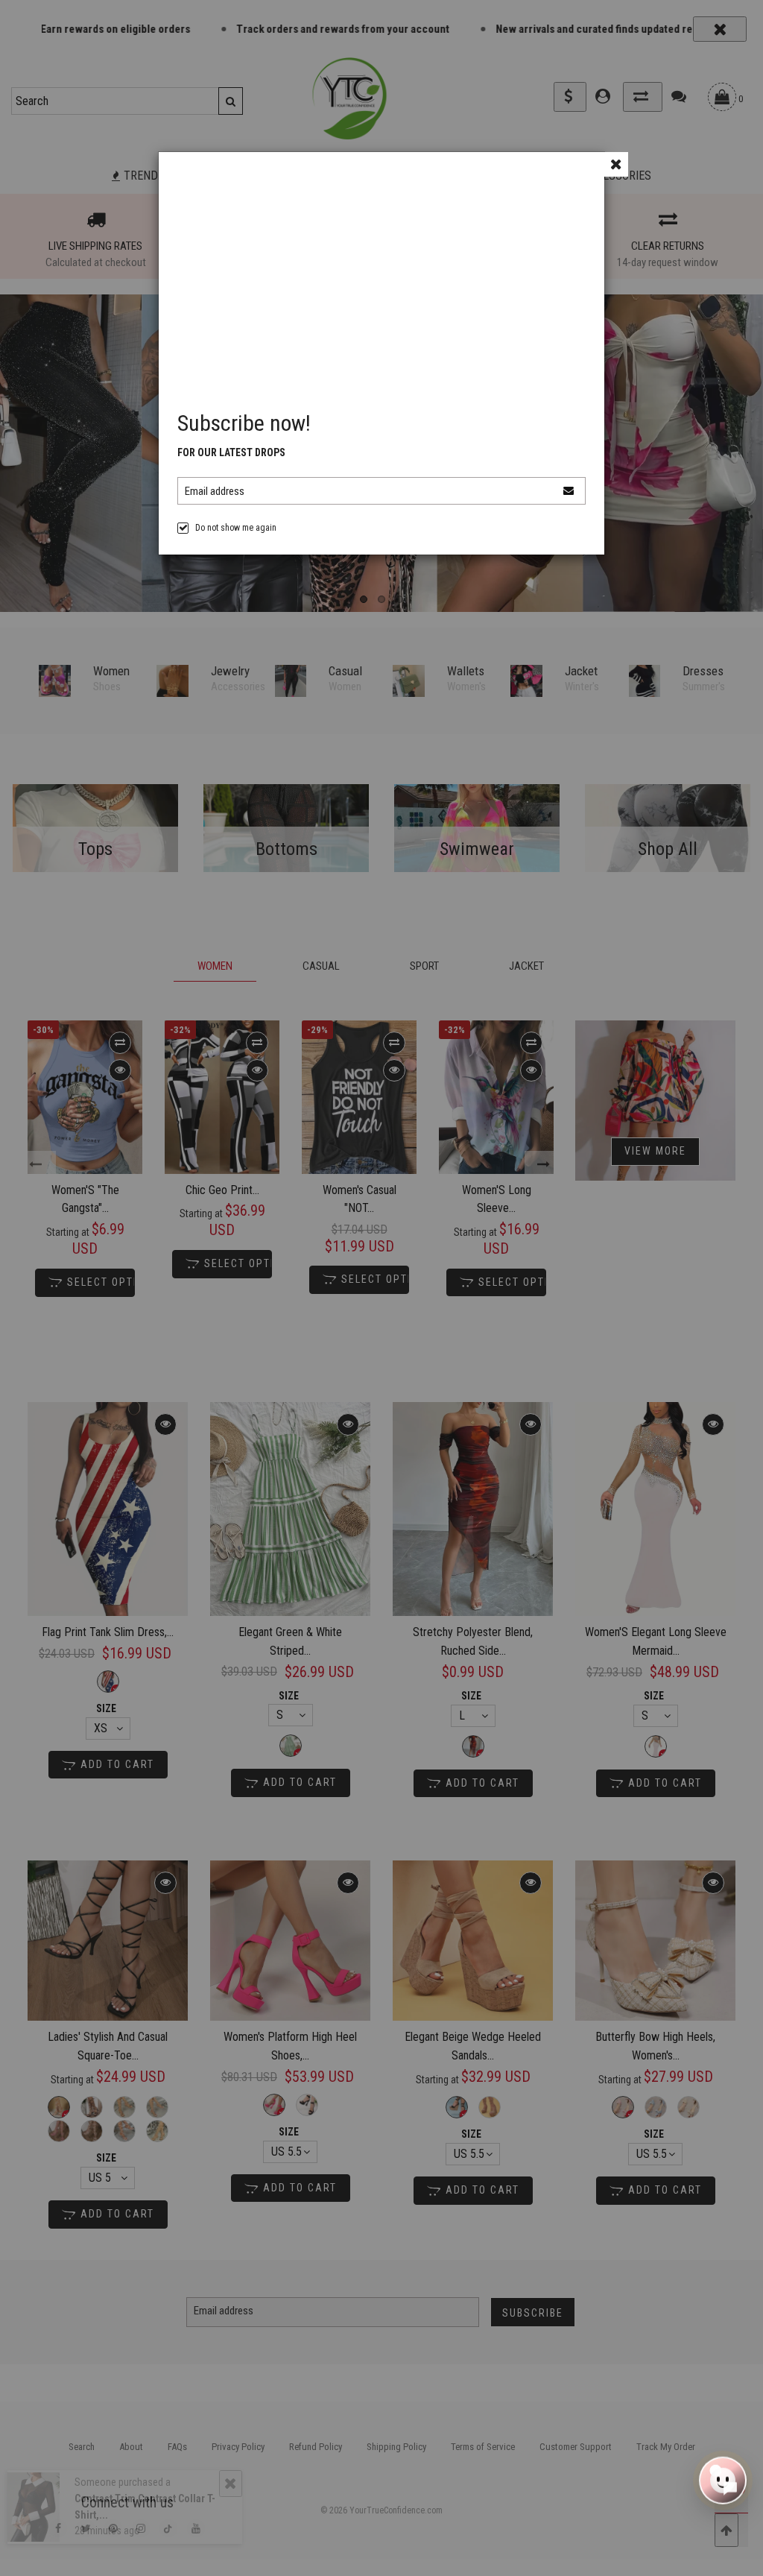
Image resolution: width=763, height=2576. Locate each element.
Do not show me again (236, 528)
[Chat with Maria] (723, 2482)
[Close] (616, 164)
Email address (215, 491)
